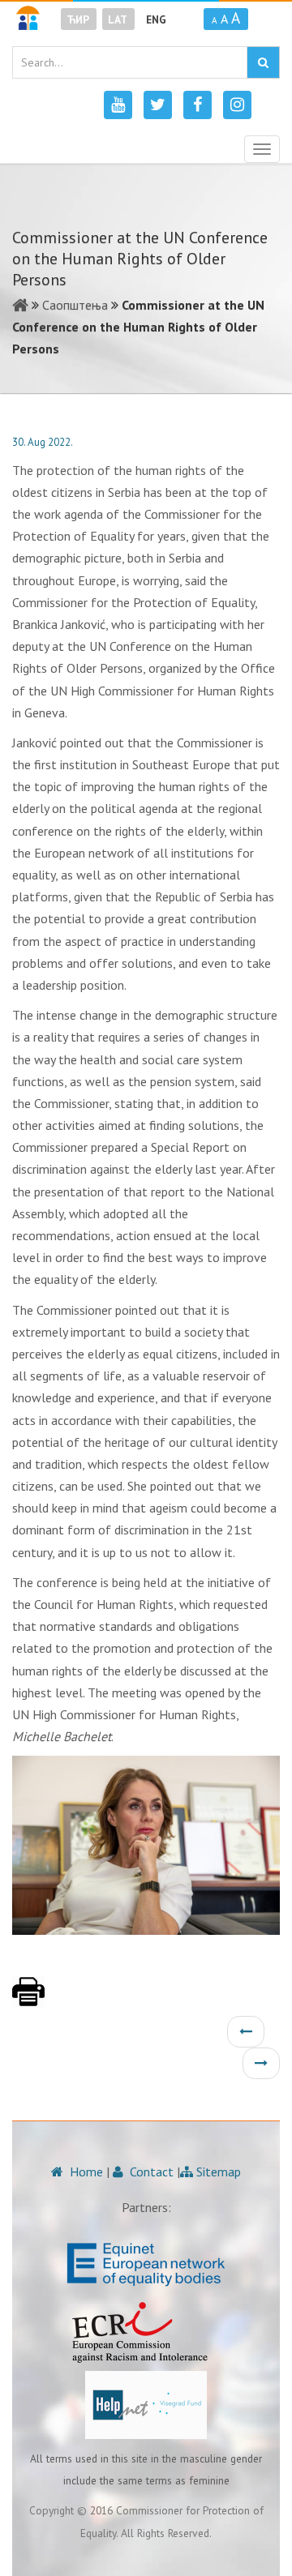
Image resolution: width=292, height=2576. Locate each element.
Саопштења (75, 305)
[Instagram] (237, 105)
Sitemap (217, 2172)
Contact (150, 2172)
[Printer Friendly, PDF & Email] (28, 2000)
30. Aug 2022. (43, 442)
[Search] (263, 62)
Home (85, 2172)
